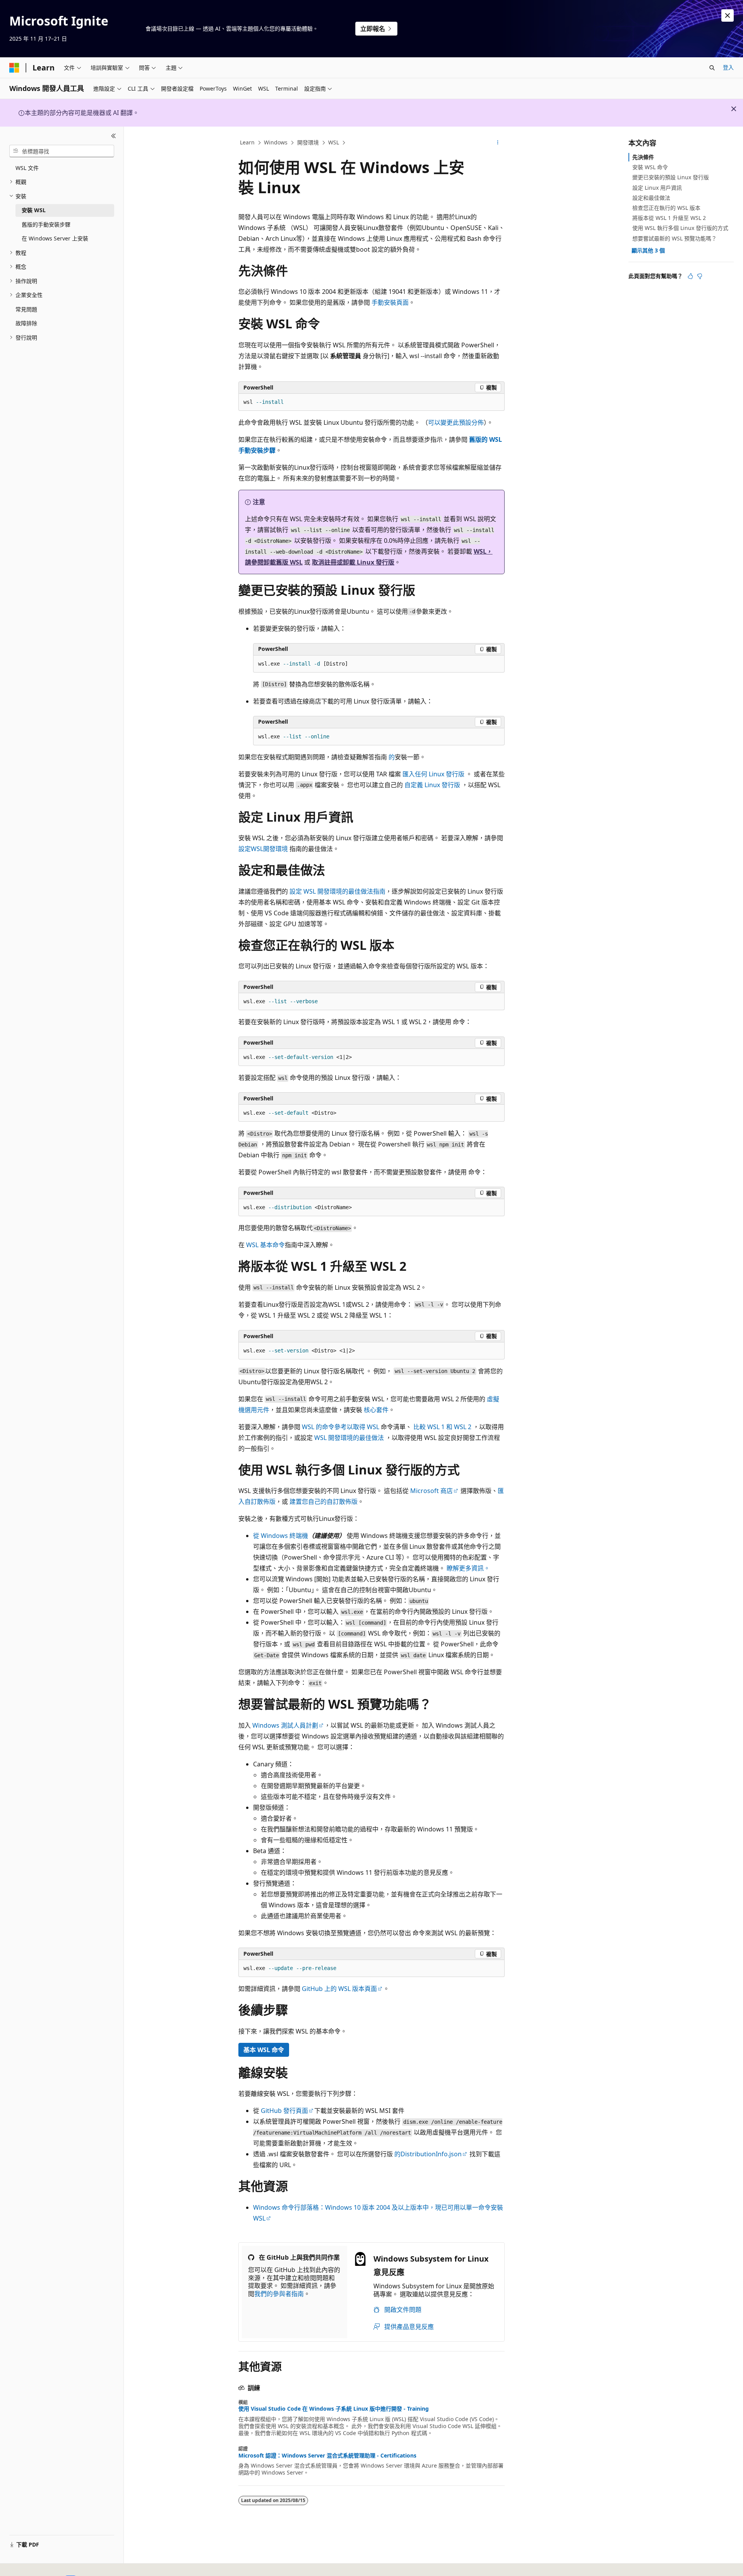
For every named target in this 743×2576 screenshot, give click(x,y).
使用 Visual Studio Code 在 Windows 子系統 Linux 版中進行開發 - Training (334, 2409)
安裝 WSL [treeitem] (34, 210)
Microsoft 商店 (431, 1491)
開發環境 (308, 142)
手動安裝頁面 (390, 302)
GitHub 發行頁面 (284, 2111)
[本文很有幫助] (690, 276)
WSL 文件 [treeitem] (27, 168)
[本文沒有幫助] (700, 276)
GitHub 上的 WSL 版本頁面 (339, 1989)
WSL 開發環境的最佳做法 (349, 1438)
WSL (334, 142)
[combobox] (62, 151)
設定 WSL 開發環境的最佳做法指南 (337, 891)
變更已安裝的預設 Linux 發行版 (671, 177)
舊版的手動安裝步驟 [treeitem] (46, 224)
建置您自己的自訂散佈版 (324, 1502)
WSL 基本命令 (265, 1245)
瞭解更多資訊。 (468, 1568)
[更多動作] (498, 143)
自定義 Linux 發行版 (432, 785)
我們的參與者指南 (279, 2294)
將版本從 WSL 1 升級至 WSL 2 (669, 218)
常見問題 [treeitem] (26, 309)
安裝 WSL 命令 (650, 167)
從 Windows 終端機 (281, 1536)
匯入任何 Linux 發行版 (433, 774)
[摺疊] (114, 136)
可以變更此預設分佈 (456, 422)
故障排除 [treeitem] (26, 323)
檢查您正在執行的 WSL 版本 (666, 208)
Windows (276, 142)
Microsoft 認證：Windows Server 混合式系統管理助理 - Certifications (327, 2456)
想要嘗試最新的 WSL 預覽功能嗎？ (675, 238)
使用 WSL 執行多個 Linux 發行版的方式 (680, 228)
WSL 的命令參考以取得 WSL (341, 1427)
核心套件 (376, 1410)
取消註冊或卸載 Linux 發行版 (353, 562)
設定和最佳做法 (651, 198)
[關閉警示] (728, 15)
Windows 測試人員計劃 (285, 1725)
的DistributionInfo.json (428, 2154)
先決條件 (643, 157)
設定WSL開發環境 (263, 849)
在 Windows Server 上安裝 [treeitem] (55, 238)
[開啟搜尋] (712, 68)
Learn (247, 142)
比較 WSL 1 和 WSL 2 (442, 1427)
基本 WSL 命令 (264, 2050)
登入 (728, 67)
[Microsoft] (14, 68)
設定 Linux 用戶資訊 (657, 188)
